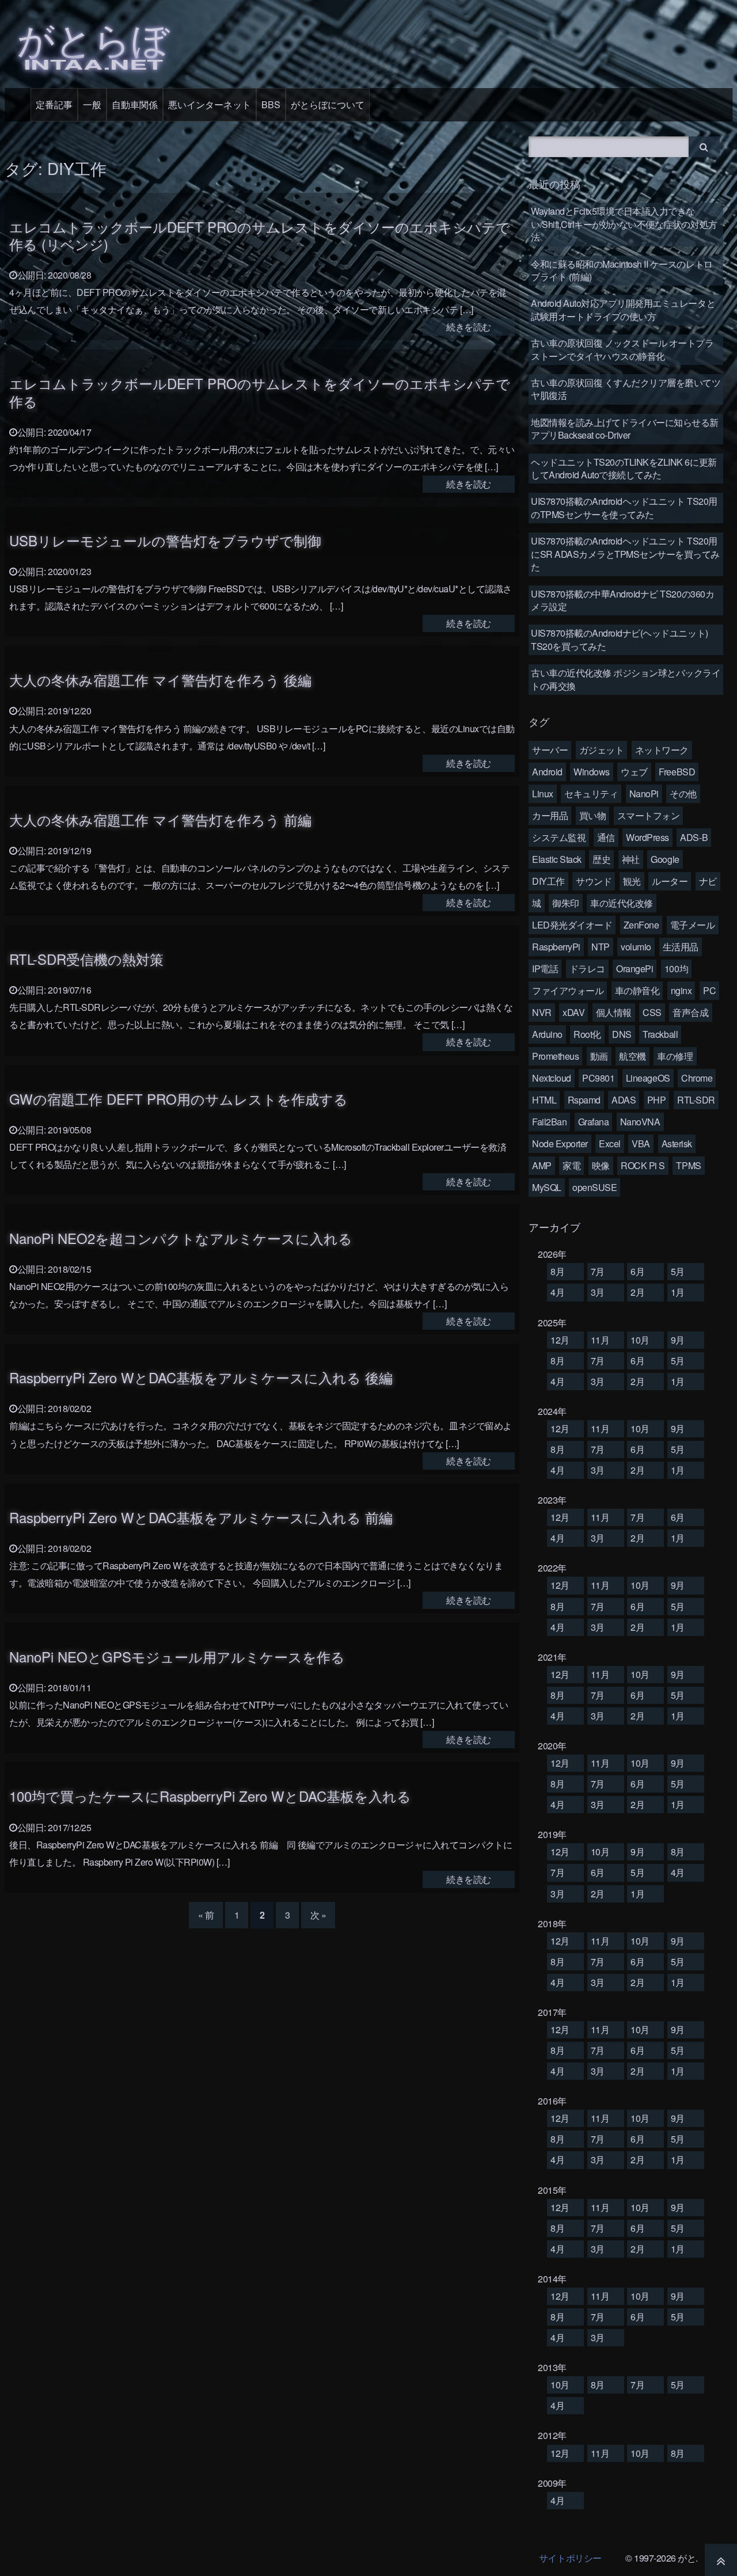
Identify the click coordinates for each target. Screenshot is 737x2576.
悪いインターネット (210, 104)
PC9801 (598, 1078)
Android (547, 772)
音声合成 (690, 1012)
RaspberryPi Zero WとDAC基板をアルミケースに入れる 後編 (201, 1377)
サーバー (550, 750)
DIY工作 (548, 881)
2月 (637, 1292)
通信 (606, 837)
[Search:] (610, 145)
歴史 (601, 859)
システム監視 (559, 837)
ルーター (670, 881)
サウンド (594, 881)
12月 (560, 1340)
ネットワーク (662, 750)
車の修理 (675, 1056)
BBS (271, 104)
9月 (678, 1340)
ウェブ (634, 772)
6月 (637, 1271)
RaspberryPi (556, 947)
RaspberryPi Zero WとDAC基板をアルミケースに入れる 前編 (201, 1517)
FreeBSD (677, 772)
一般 (92, 104)
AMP (542, 1165)
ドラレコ (587, 969)
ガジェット (602, 750)
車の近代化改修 (622, 903)
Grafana (594, 1122)
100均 (676, 969)
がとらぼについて (328, 104)
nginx (681, 990)
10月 (640, 1340)
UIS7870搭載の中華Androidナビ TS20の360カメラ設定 (622, 600)
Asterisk (677, 1144)
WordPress (647, 837)
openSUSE (594, 1187)
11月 (600, 1340)
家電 (571, 1165)
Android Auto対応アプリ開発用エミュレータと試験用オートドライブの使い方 (623, 309)
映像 (601, 1165)
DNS (622, 1034)
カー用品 (550, 815)
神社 (631, 859)
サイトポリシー (570, 2558)
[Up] (721, 2560)
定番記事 (54, 104)
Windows (592, 772)
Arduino (547, 1034)
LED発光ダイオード (572, 925)
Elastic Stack (557, 859)
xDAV (573, 1012)
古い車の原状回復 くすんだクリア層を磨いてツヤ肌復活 (626, 389)
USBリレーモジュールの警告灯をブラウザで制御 (165, 540)
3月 (598, 1292)
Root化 (587, 1034)
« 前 (206, 1915)
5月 (678, 1271)
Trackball (660, 1034)
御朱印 (566, 903)
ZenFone (641, 925)
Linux (543, 794)
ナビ (708, 881)
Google (665, 859)
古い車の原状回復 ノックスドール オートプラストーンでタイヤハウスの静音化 (622, 349)
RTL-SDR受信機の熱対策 (86, 959)
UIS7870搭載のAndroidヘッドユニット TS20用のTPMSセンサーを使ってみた (624, 507)
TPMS (688, 1165)
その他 (683, 794)
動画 (599, 1056)
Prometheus (555, 1056)
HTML (544, 1100)
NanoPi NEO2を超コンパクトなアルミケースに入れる (181, 1238)
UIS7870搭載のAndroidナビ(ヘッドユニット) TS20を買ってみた (620, 639)
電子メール (693, 925)
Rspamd (584, 1100)
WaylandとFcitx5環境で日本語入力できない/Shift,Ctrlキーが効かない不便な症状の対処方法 (624, 224)
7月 (598, 1271)
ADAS (624, 1100)
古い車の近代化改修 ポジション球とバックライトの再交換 (626, 679)
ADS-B (694, 837)
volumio (636, 947)
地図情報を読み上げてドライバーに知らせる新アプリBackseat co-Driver (625, 429)
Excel (610, 1144)
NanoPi (644, 794)
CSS (652, 1012)
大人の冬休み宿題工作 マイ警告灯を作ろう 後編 (160, 680)
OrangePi (635, 969)
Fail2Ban (549, 1122)
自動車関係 (135, 104)
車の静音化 (637, 990)
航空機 (632, 1056)
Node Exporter (560, 1144)
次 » (318, 1915)
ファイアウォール (568, 990)
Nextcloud (552, 1078)
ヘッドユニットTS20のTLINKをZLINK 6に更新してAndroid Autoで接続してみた (624, 468)
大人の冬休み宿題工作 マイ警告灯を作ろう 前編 (160, 819)
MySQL (547, 1187)
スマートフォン (649, 815)
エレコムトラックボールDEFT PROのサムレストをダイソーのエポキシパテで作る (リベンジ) (260, 235)
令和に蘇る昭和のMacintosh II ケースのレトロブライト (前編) (622, 270)
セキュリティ (591, 794)
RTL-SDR (696, 1100)
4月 (557, 1292)
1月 (678, 1292)
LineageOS (648, 1078)
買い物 (593, 815)
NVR (542, 1012)
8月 (557, 1271)
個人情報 (614, 1012)
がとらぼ (93, 42)
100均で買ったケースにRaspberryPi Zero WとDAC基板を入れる (210, 1796)
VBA (641, 1144)
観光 (632, 881)
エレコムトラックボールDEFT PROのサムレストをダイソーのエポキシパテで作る (260, 392)
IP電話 (545, 969)
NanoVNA (640, 1122)
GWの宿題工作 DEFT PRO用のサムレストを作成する (178, 1099)
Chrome (697, 1078)
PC (709, 990)
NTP (601, 947)
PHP (657, 1100)
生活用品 (681, 947)
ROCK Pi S (643, 1165)
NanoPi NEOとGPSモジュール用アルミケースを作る (177, 1656)
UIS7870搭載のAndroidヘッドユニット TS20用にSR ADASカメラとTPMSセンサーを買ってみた (625, 554)
